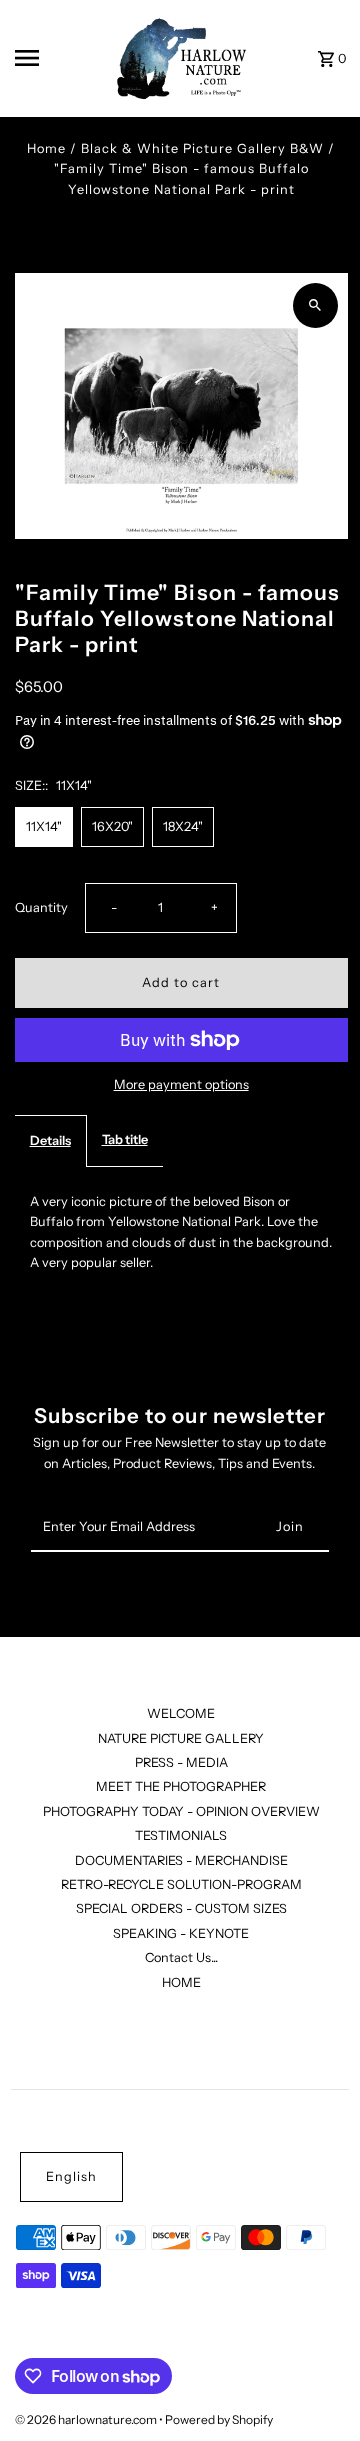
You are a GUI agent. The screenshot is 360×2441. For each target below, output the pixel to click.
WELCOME (181, 1713)
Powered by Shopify (219, 2419)
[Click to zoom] (315, 305)
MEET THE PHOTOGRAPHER (181, 1786)
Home (46, 148)
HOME (181, 1982)
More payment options (181, 1084)
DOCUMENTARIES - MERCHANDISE (181, 1860)
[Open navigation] (54, 58)
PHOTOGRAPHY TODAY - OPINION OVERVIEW (181, 1811)
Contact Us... (181, 1957)
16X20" (112, 826)
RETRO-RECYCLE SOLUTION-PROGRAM (181, 1884)
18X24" (183, 826)
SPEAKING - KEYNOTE (181, 1933)
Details (50, 1140)
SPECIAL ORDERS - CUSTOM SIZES (181, 1908)
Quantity (41, 907)
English (71, 2176)
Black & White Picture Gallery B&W (202, 148)
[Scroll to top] (317, 2388)
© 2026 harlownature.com (87, 2419)
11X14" (44, 826)
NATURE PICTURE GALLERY (181, 1738)
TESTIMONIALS (181, 1835)
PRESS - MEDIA (181, 1762)
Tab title (125, 1139)
